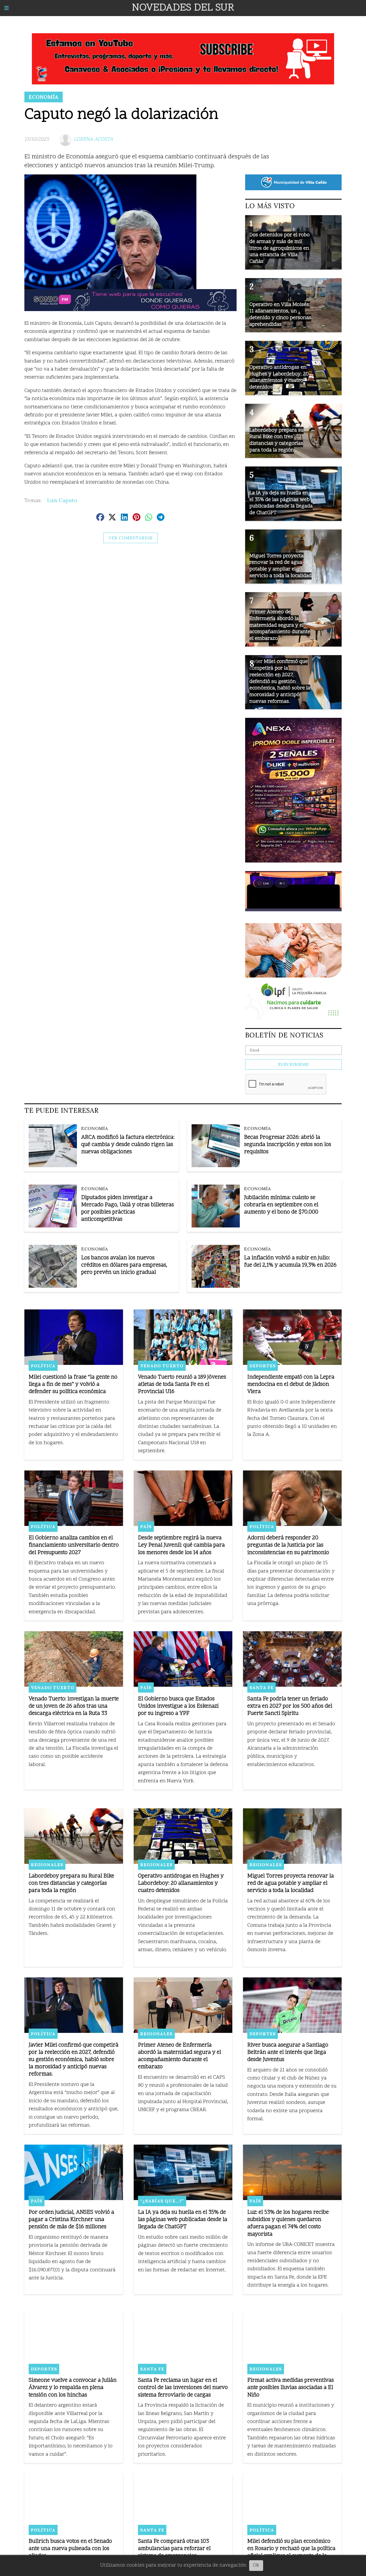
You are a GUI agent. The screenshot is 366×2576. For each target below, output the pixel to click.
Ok (256, 2565)
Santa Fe (262, 1688)
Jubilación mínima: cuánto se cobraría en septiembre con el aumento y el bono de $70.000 (281, 1205)
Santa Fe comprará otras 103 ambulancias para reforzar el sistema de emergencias (174, 2549)
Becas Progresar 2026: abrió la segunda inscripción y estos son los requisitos (288, 1145)
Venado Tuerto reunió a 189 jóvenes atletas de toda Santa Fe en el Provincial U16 (182, 1385)
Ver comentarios (130, 538)
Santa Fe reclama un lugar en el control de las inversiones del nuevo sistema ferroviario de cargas (183, 2388)
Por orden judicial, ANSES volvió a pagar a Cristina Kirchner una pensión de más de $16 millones (71, 2220)
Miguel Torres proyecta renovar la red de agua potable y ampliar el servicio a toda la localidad (291, 1884)
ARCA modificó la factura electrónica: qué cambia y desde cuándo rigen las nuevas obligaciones (128, 1145)
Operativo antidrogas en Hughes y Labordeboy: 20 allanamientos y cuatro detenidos (181, 1884)
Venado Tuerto (162, 1366)
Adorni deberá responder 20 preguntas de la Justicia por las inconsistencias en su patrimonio (288, 1545)
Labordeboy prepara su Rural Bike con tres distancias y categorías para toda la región (71, 1884)
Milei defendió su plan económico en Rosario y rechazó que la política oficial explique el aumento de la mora (291, 2553)
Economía (44, 97)
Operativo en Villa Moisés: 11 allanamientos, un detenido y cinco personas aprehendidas (280, 315)
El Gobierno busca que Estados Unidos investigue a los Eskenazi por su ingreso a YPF (178, 1706)
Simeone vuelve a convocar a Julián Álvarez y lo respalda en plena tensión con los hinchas (73, 2388)
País (146, 1526)
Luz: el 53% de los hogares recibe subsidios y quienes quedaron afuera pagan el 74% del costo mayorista (288, 2224)
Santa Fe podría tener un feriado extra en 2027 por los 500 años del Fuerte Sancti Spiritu (290, 1706)
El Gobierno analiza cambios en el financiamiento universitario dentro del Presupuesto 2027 (74, 1545)
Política (43, 1366)
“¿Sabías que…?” (162, 2201)
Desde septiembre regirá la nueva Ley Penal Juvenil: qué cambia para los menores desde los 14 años (181, 1545)
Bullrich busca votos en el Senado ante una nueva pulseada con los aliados (70, 2549)
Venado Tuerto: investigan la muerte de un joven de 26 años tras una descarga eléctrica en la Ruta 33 (74, 1706)
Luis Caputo (62, 500)
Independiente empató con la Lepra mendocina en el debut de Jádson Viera (291, 1385)
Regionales (47, 1865)
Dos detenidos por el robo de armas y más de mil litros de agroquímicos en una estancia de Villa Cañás (280, 248)
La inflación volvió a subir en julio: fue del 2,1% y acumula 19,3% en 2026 (290, 1262)
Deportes (263, 1366)
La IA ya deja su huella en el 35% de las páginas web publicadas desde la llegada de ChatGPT (183, 2220)
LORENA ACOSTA (93, 139)
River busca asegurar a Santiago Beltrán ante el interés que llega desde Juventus (288, 2053)
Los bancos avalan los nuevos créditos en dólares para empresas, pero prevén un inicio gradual (124, 1265)
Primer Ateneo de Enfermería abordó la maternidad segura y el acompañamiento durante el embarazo (180, 2056)
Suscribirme (293, 1064)
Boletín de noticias (284, 1035)
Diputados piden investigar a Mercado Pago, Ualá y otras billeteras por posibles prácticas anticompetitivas (128, 1209)
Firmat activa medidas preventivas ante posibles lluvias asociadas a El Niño (291, 2388)
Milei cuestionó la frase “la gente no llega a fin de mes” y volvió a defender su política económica (73, 1385)
